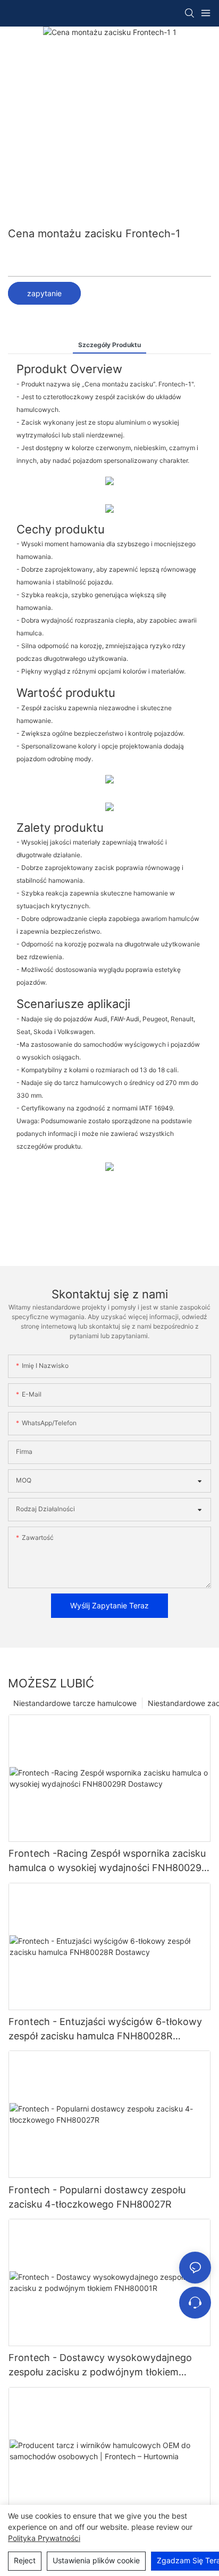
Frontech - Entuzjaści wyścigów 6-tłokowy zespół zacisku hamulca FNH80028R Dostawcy (105, 2030)
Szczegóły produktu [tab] (109, 345)
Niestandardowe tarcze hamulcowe (75, 1703)
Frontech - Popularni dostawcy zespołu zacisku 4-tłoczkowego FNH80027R (97, 2197)
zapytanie (44, 293)
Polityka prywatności (44, 2538)
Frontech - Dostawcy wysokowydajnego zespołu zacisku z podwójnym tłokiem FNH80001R (100, 2366)
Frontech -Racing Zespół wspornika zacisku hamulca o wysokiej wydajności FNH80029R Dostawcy (108, 1861)
